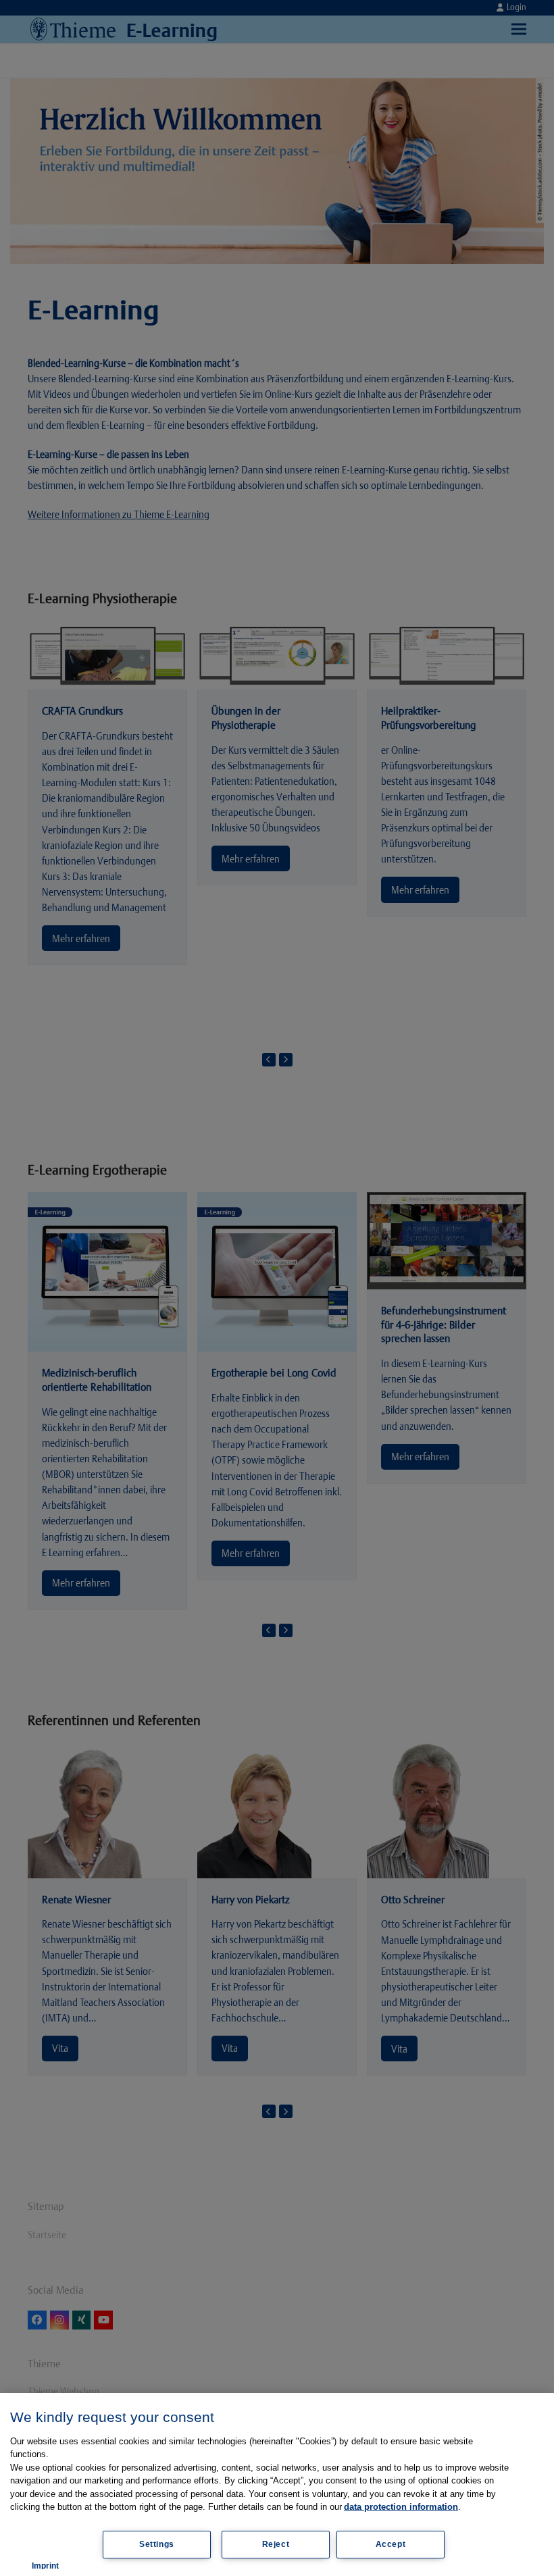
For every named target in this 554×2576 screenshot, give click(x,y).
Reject (276, 2544)
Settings (157, 2544)
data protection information (401, 2507)
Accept (391, 2544)
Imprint (45, 2566)
